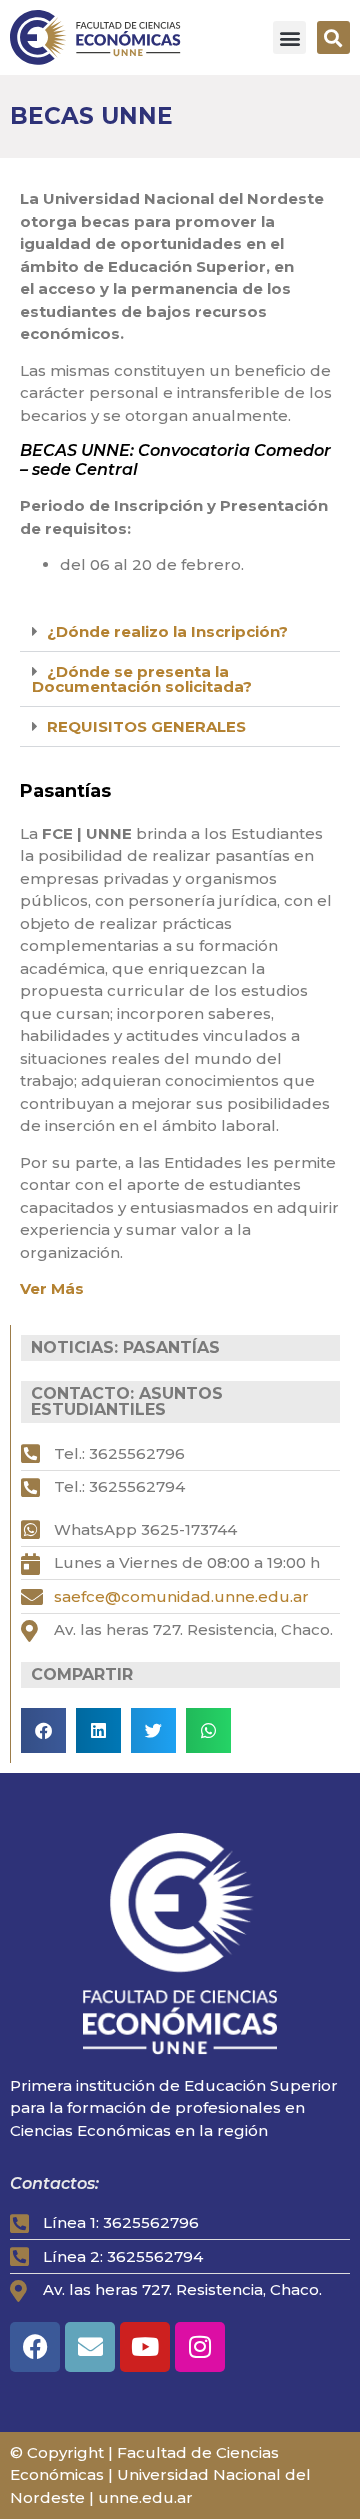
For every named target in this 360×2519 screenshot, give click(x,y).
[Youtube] (145, 2347)
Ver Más (52, 1288)
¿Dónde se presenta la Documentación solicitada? (142, 679)
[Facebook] (35, 2347)
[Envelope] (90, 2347)
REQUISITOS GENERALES (146, 726)
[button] (289, 37)
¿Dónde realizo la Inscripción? (167, 631)
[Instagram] (200, 2347)
